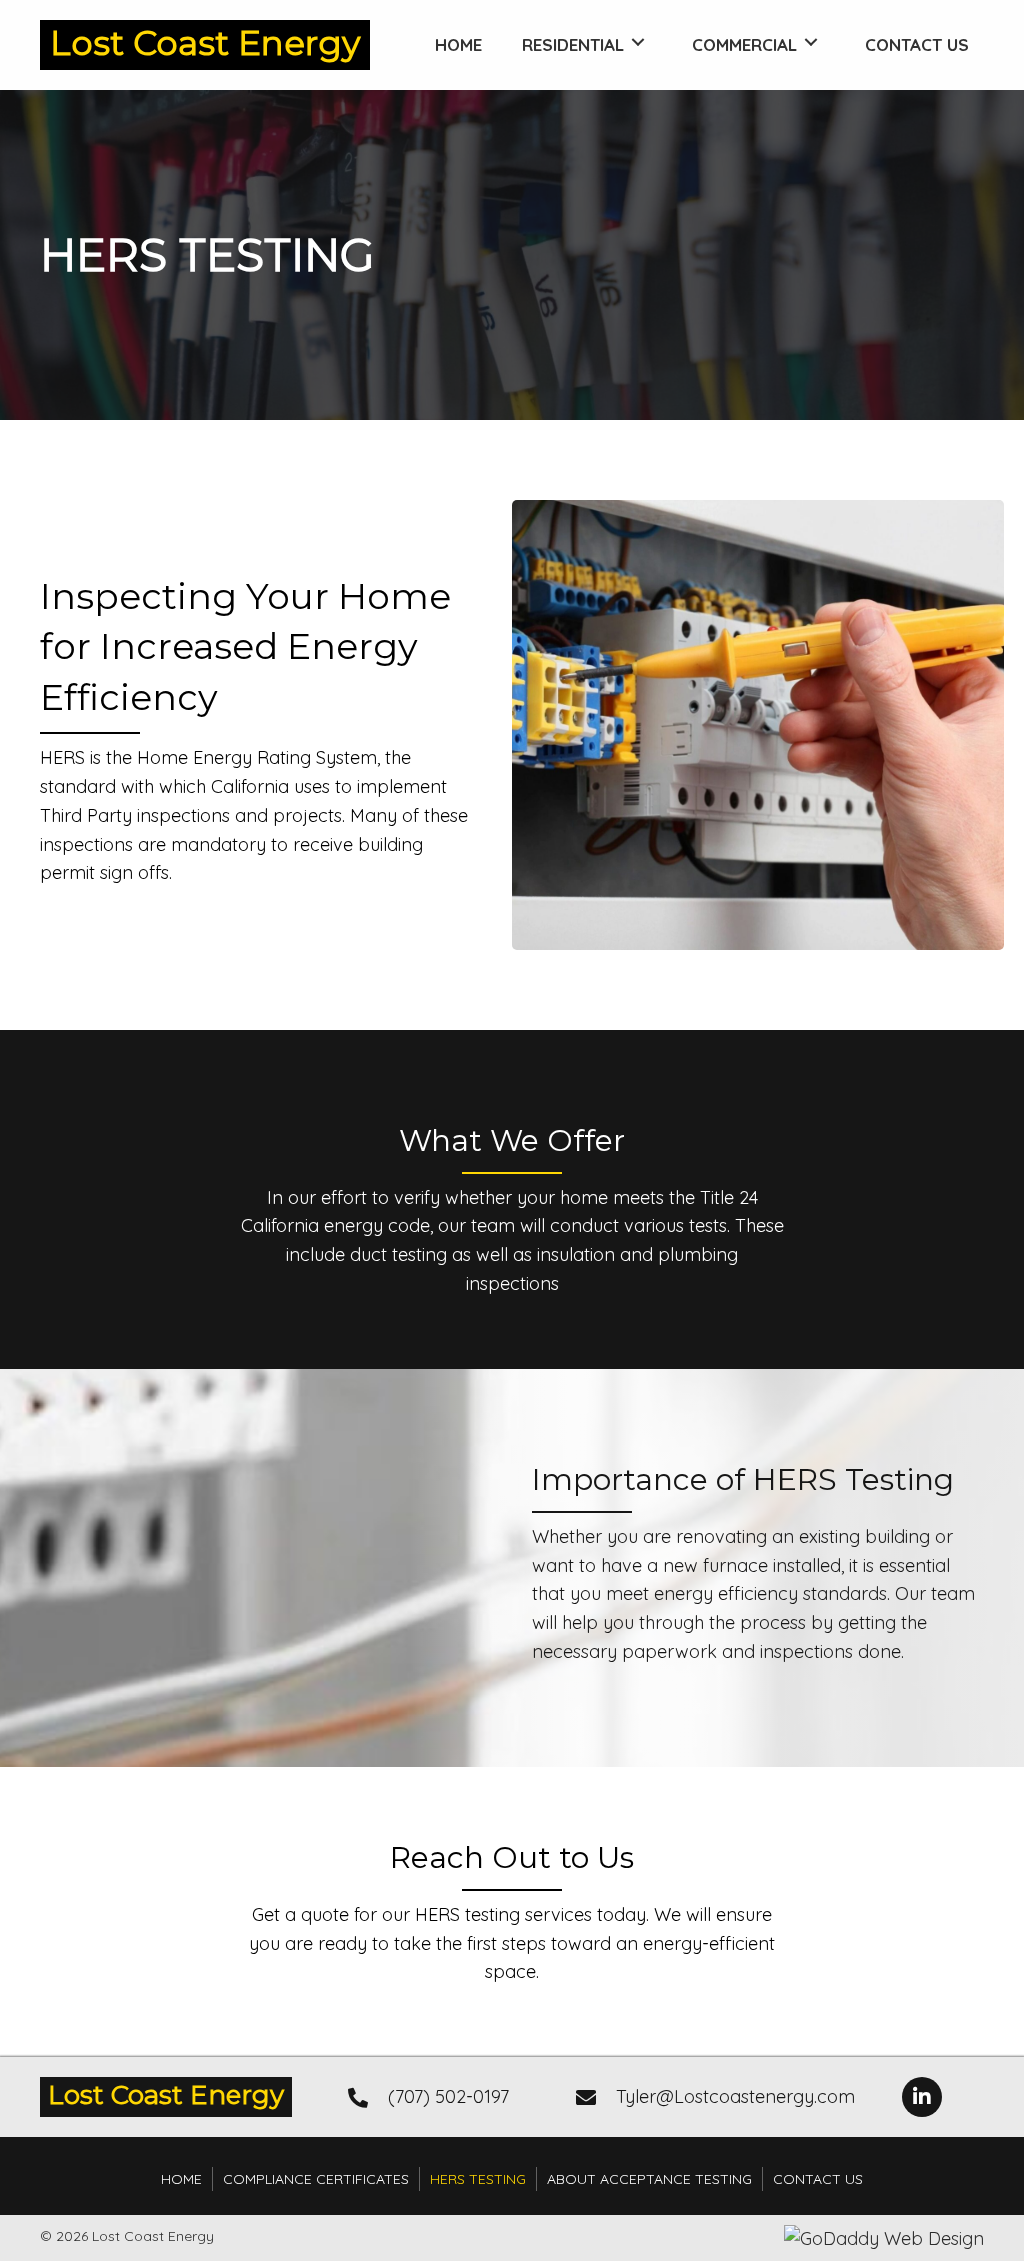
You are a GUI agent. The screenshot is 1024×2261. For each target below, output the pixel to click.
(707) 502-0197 (448, 2096)
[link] (458, 42)
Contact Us (818, 2179)
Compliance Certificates (316, 2179)
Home (181, 2179)
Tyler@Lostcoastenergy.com (735, 2096)
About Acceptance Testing (649, 2179)
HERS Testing (478, 2179)
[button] (922, 2097)
